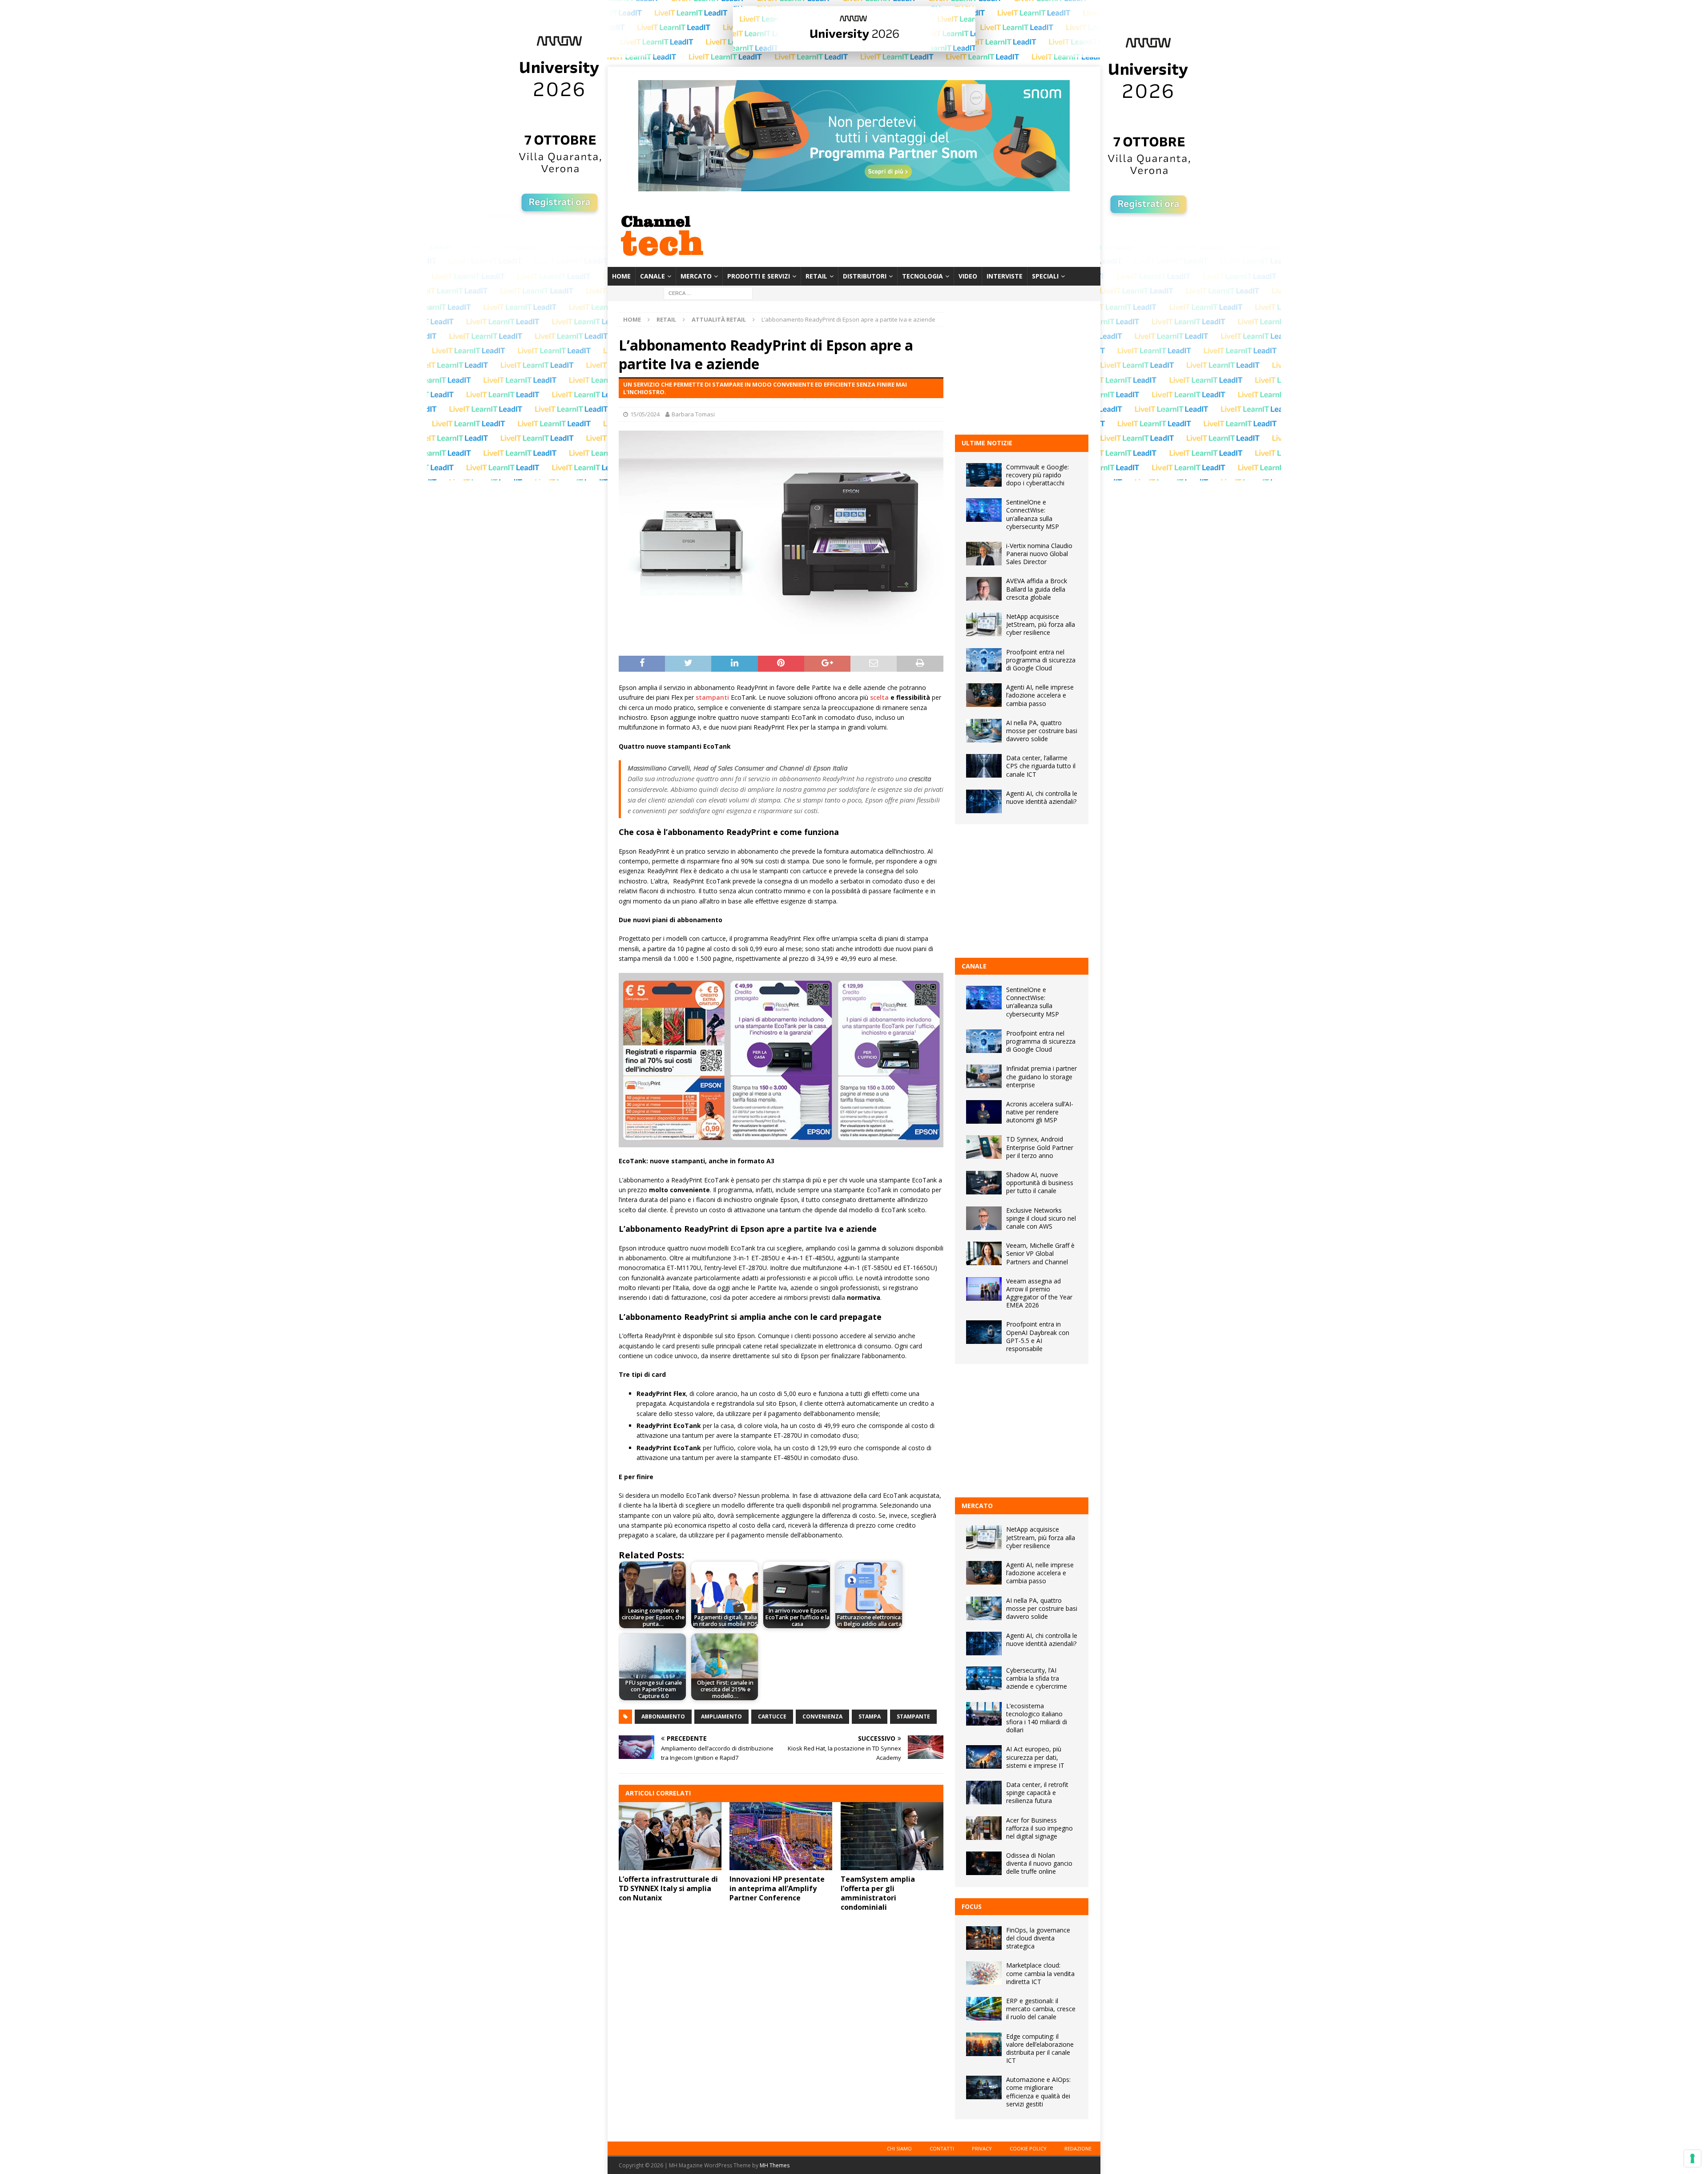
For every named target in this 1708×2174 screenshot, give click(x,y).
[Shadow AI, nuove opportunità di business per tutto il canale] (984, 1183)
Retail (816, 276)
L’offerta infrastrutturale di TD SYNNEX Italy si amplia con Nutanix (668, 1888)
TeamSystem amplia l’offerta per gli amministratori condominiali (878, 1893)
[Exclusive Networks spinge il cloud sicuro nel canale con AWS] (984, 1218)
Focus (972, 1906)
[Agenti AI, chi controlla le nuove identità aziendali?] (984, 801)
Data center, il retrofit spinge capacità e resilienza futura (1037, 1793)
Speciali (1045, 276)
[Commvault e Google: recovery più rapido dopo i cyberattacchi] (984, 475)
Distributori (865, 276)
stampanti (712, 697)
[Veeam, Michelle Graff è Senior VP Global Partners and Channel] (984, 1253)
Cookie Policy (1028, 2148)
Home (621, 276)
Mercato (696, 276)
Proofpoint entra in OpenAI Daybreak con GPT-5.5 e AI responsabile (1038, 1336)
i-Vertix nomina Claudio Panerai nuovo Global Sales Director (1039, 554)
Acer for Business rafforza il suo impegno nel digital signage (1039, 1828)
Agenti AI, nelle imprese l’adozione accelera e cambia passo (1040, 695)
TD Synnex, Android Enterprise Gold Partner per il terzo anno (1040, 1147)
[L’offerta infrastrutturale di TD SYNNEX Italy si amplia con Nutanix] (670, 1836)
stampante (913, 1716)
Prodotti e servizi (759, 276)
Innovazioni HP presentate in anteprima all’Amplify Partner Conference (777, 1888)
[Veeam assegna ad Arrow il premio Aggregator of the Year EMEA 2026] (984, 1289)
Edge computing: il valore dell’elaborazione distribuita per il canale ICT (1040, 2049)
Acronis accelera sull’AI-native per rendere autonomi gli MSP (1040, 1112)
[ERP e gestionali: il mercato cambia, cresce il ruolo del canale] (984, 2009)
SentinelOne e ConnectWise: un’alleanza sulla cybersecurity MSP (1033, 514)
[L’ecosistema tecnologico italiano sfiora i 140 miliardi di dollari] (984, 1714)
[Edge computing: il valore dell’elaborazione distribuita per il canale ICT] (984, 2044)
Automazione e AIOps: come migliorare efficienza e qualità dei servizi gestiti (1038, 2092)
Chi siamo (899, 2148)
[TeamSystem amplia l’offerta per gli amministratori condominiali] (892, 1836)
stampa (870, 1716)
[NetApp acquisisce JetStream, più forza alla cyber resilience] (984, 624)
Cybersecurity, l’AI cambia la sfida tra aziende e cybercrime (1037, 1678)
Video (968, 276)
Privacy (982, 2148)
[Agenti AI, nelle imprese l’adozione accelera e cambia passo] (984, 695)
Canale (653, 276)
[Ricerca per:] (708, 293)
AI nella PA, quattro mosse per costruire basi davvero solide (1042, 731)
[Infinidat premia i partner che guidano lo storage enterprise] (984, 1076)
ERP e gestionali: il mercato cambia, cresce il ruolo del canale (1041, 2009)
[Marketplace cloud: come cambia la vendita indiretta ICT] (984, 1973)
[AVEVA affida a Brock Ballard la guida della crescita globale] (984, 589)
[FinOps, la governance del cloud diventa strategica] (984, 1938)
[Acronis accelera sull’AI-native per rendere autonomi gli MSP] (984, 1112)
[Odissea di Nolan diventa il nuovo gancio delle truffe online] (984, 1863)
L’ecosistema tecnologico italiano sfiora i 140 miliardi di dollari (1037, 1718)
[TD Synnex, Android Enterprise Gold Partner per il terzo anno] (984, 1147)
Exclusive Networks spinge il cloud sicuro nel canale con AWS (1041, 1218)
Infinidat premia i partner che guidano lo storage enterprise (1041, 1076)
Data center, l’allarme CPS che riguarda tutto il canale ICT (1041, 766)
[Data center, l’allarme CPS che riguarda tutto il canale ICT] (984, 766)
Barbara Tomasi (693, 414)
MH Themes (775, 2165)
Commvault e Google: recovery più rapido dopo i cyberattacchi (1037, 475)
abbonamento (663, 1716)
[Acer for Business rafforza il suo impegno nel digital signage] (984, 1828)
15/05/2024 (645, 414)
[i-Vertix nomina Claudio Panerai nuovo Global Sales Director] (984, 554)
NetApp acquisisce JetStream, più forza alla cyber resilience (1041, 624)
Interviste (1005, 276)
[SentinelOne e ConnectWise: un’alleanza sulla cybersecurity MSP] (984, 510)
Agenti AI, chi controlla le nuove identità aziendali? (1042, 797)
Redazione (1078, 2148)
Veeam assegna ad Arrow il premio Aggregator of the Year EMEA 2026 (1039, 1293)
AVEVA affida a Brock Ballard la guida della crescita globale (1037, 589)
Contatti (942, 2148)
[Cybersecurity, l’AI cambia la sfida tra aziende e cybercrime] (984, 1678)
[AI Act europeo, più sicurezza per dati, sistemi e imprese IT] (984, 1757)
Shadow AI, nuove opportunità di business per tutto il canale (1040, 1183)
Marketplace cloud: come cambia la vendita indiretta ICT (1040, 1973)
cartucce (772, 1716)
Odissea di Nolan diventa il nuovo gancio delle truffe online (1039, 1863)
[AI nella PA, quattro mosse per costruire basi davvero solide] (984, 731)
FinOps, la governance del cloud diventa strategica (1038, 1938)
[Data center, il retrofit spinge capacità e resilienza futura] (984, 1793)
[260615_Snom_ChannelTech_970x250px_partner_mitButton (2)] (854, 186)
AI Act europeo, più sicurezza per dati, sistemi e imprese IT (1035, 1757)
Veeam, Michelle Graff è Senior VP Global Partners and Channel (1040, 1253)
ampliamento (721, 1716)
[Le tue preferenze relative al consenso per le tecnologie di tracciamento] (1692, 2158)
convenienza (822, 1716)
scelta (879, 697)
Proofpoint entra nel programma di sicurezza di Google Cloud (1041, 660)
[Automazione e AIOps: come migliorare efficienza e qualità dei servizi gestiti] (984, 2087)
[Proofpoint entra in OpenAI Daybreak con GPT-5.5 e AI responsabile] (984, 1332)
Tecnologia (922, 276)
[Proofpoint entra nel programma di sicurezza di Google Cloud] (984, 660)
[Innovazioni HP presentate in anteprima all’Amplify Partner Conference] (781, 1836)
